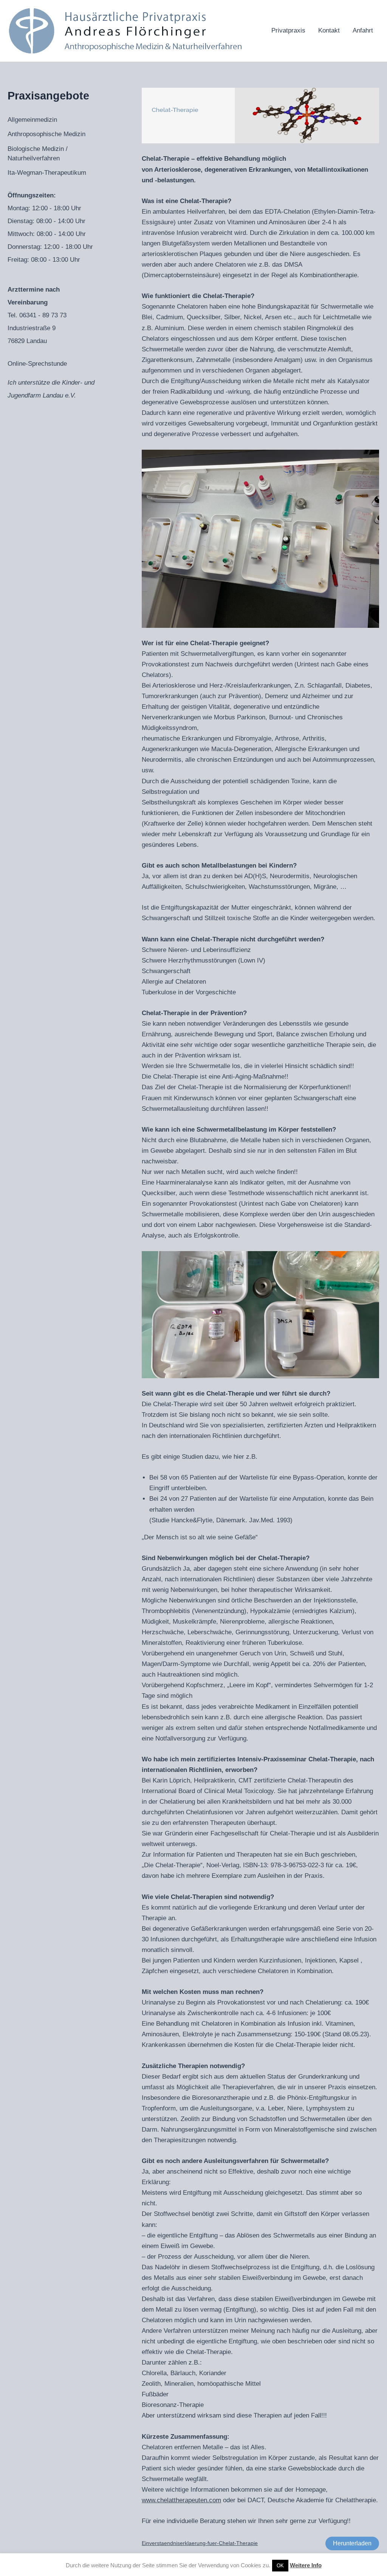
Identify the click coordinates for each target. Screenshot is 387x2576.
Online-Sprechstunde (37, 364)
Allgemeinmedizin (32, 120)
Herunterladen (352, 2543)
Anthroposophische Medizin (46, 134)
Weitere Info (306, 2565)
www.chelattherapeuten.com (181, 2500)
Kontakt (329, 30)
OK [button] (280, 2566)
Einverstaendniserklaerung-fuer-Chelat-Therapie (200, 2543)
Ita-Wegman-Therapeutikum (47, 173)
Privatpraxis (288, 30)
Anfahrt (363, 30)
